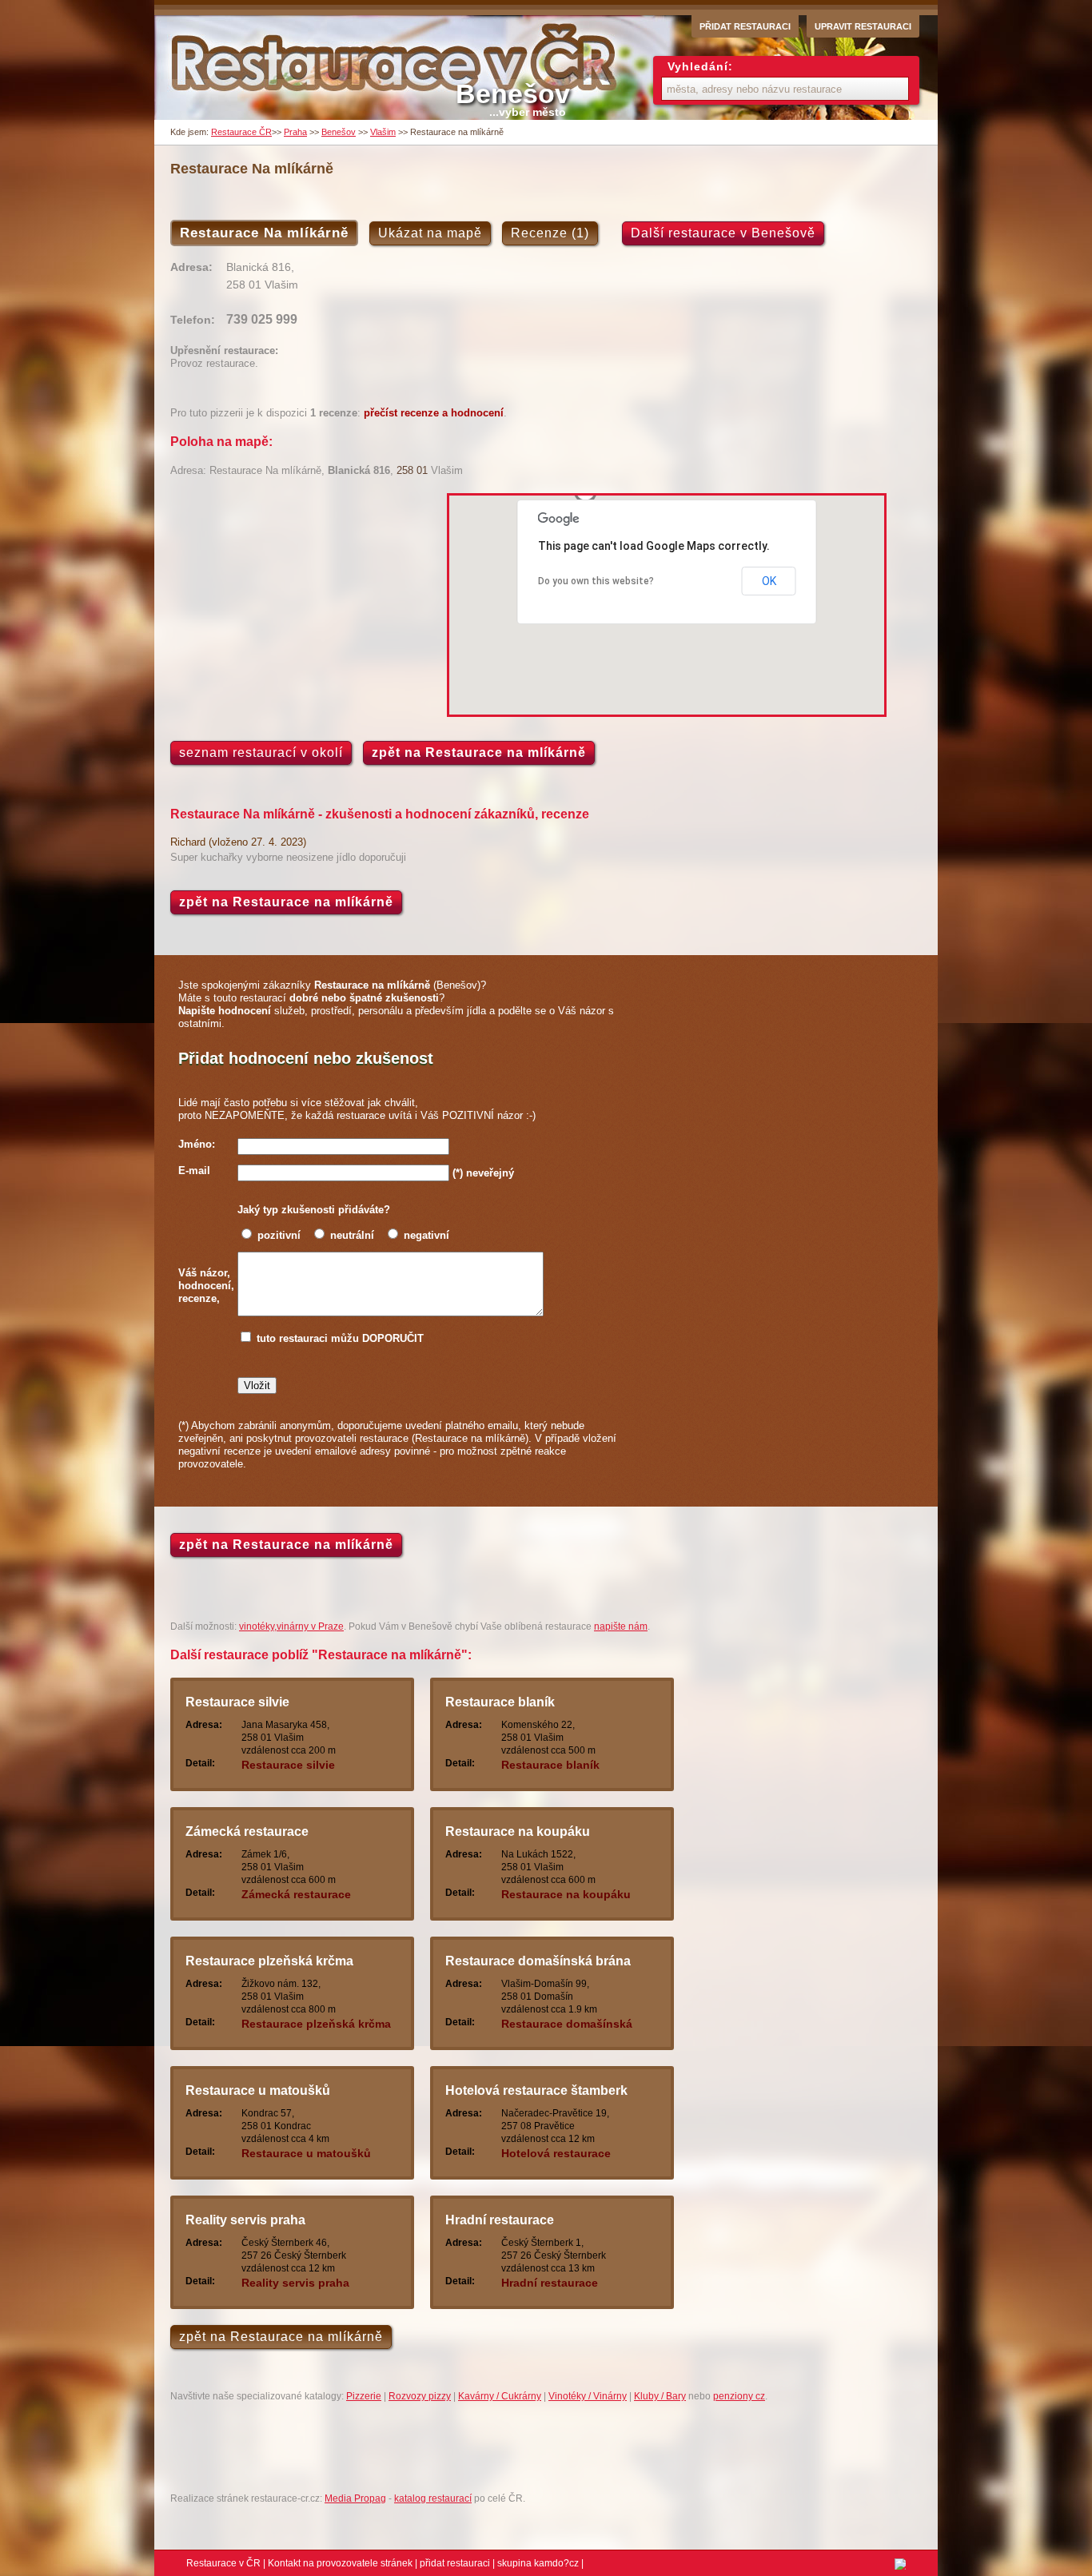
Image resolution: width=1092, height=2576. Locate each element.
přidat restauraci (455, 2563)
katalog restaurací (433, 2498)
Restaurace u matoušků (258, 2090)
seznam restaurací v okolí (261, 752)
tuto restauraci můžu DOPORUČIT (340, 1338)
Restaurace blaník (500, 1702)
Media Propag (355, 2498)
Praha (295, 132)
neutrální (352, 1235)
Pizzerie (364, 2396)
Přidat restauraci (745, 26)
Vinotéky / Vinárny (588, 2396)
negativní (426, 1235)
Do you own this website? (596, 581)
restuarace (361, 1115)
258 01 (412, 470)
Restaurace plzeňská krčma (269, 1961)
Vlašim (383, 132)
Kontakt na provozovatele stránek (340, 2563)
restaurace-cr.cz (396, 67)
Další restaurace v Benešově (723, 233)
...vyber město (528, 112)
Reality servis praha (245, 2220)
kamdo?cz (556, 2563)
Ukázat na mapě (430, 233)
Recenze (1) (550, 233)
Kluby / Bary (660, 2396)
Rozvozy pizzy (420, 2396)
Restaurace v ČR (223, 2563)
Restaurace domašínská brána (538, 1961)
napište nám (621, 1626)
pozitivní (279, 1235)
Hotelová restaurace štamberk (536, 2090)
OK (769, 581)
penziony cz (739, 2396)
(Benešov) (397, 985)
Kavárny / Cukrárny (500, 2396)
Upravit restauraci (863, 26)
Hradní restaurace (500, 2220)
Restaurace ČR (241, 132)
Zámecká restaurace (247, 1831)
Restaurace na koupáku (518, 1831)
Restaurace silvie (237, 1702)
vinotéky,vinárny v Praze (291, 1626)
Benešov (339, 132)
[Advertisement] (305, 605)
